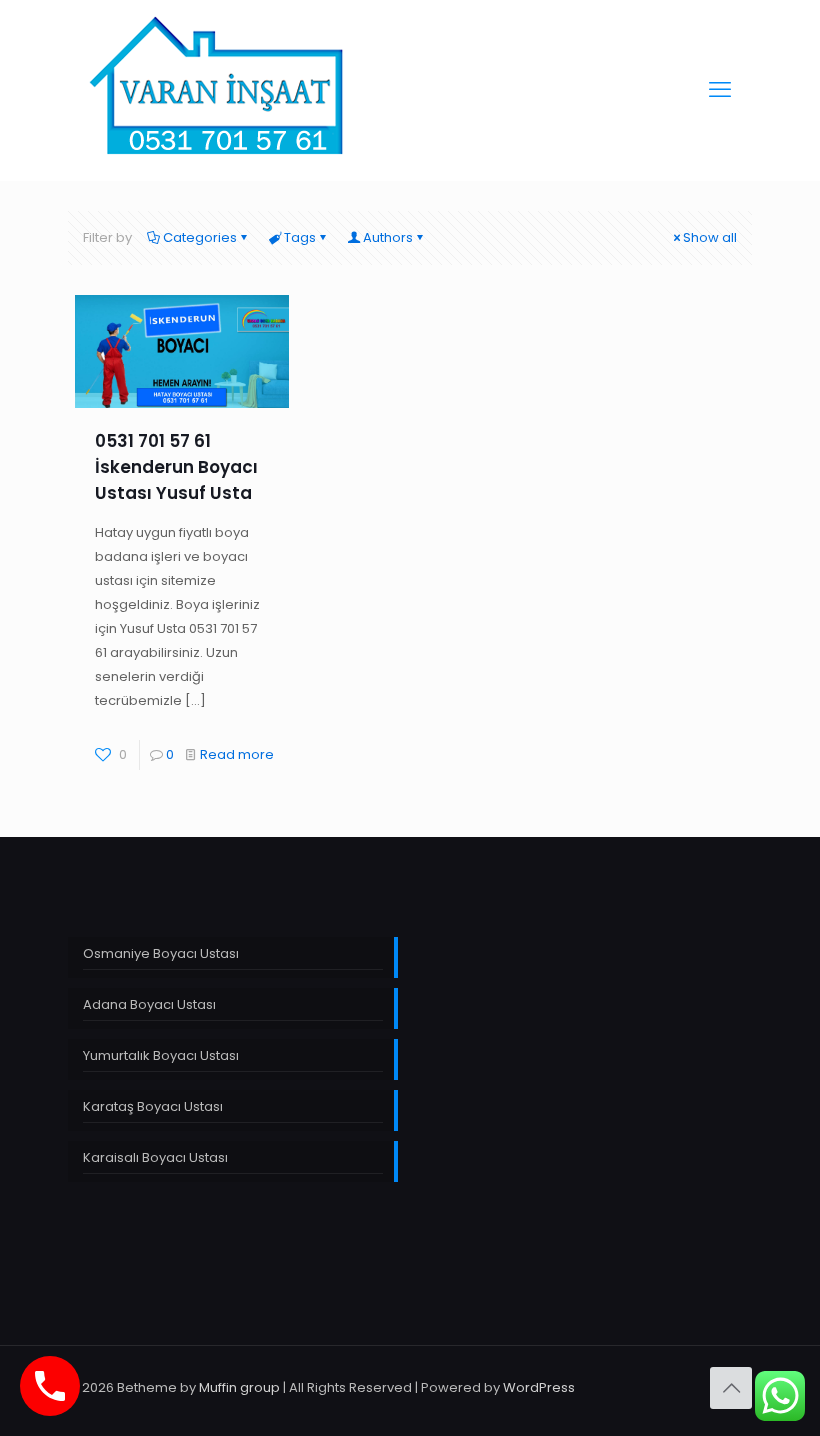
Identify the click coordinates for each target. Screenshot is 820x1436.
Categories (200, 237)
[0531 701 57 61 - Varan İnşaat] (218, 90)
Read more (237, 754)
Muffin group (239, 1387)
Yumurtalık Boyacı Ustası (161, 1055)
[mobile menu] (720, 90)
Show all (710, 237)
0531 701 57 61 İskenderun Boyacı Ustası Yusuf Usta (176, 467)
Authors (388, 237)
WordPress (539, 1387)
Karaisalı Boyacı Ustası (155, 1157)
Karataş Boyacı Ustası (153, 1106)
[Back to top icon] (731, 1388)
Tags (300, 237)
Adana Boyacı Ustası (149, 1004)
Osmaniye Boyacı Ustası (161, 953)
